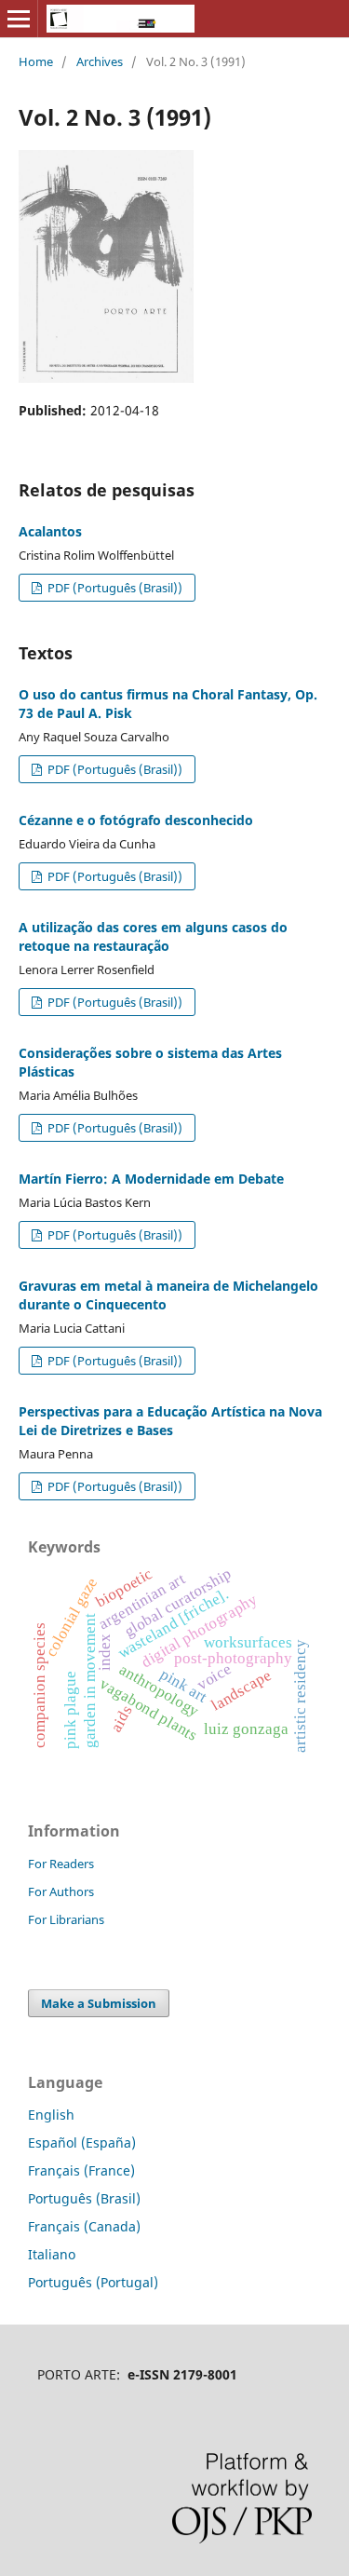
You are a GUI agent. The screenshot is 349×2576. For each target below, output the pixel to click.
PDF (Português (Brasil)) (114, 588)
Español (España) (82, 2142)
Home (36, 61)
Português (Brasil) (84, 2198)
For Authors (61, 1891)
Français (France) (81, 2170)
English (51, 2115)
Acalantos (50, 531)
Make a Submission (99, 2003)
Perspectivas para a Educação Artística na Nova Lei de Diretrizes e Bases (170, 1421)
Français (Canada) (84, 2226)
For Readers (61, 1864)
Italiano (52, 2254)
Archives (100, 61)
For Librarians (66, 1919)
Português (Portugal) (93, 2282)
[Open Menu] (19, 19)
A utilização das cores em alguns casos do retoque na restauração (153, 936)
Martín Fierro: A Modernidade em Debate (151, 1179)
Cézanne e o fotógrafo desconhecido (136, 820)
